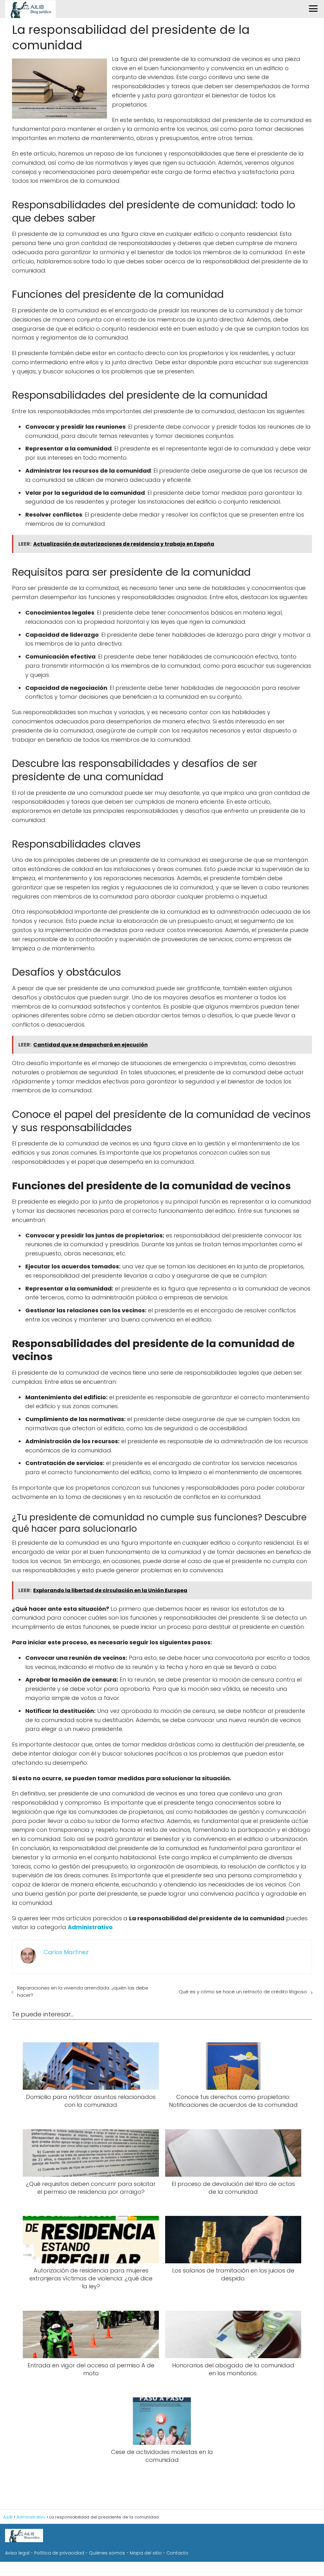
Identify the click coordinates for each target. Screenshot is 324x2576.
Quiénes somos (107, 2553)
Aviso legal (17, 2553)
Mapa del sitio (146, 2553)
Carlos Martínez (66, 1952)
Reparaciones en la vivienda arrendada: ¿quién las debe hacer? (83, 1991)
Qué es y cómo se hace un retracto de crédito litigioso (243, 1992)
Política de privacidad (59, 2553)
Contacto (177, 2553)
